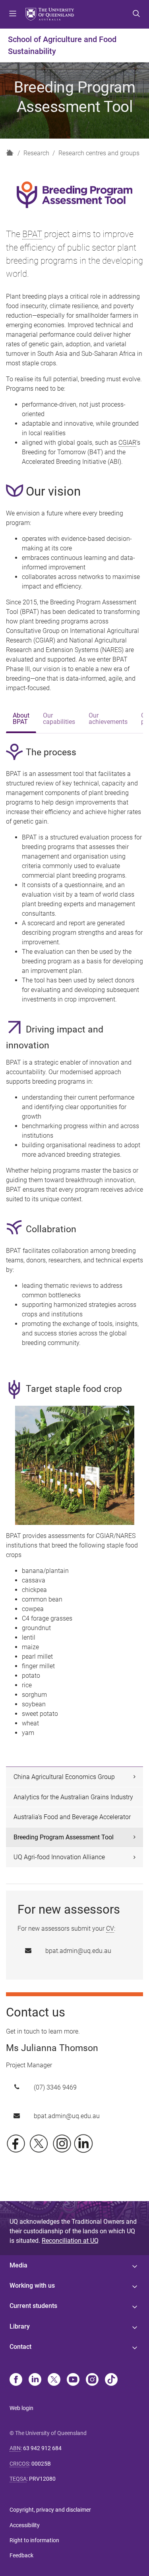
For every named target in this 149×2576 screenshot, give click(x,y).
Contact (20, 2347)
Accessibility (25, 2525)
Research (36, 153)
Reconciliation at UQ (70, 2241)
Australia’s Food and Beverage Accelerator (72, 1817)
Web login (21, 2408)
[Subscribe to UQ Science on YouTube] (62, 2143)
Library (20, 2326)
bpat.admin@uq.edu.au (78, 1951)
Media (18, 2265)
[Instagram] (92, 2380)
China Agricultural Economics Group (64, 1777)
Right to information (34, 2540)
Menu (13, 14)
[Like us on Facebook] (16, 2143)
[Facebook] (16, 2380)
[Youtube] (73, 2380)
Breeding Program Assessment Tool (64, 1837)
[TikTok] (111, 2380)
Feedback (21, 2555)
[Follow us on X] (54, 2380)
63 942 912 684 (42, 2448)
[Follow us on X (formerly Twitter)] (39, 2143)
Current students (33, 2306)
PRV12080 (42, 2479)
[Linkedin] (35, 2380)
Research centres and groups (99, 153)
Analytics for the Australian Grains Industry (73, 1797)
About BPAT (21, 719)
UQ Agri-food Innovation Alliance (59, 1857)
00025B (41, 2464)
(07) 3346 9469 (55, 2087)
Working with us (32, 2286)
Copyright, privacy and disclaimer (50, 2510)
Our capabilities (59, 719)
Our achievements (108, 719)
